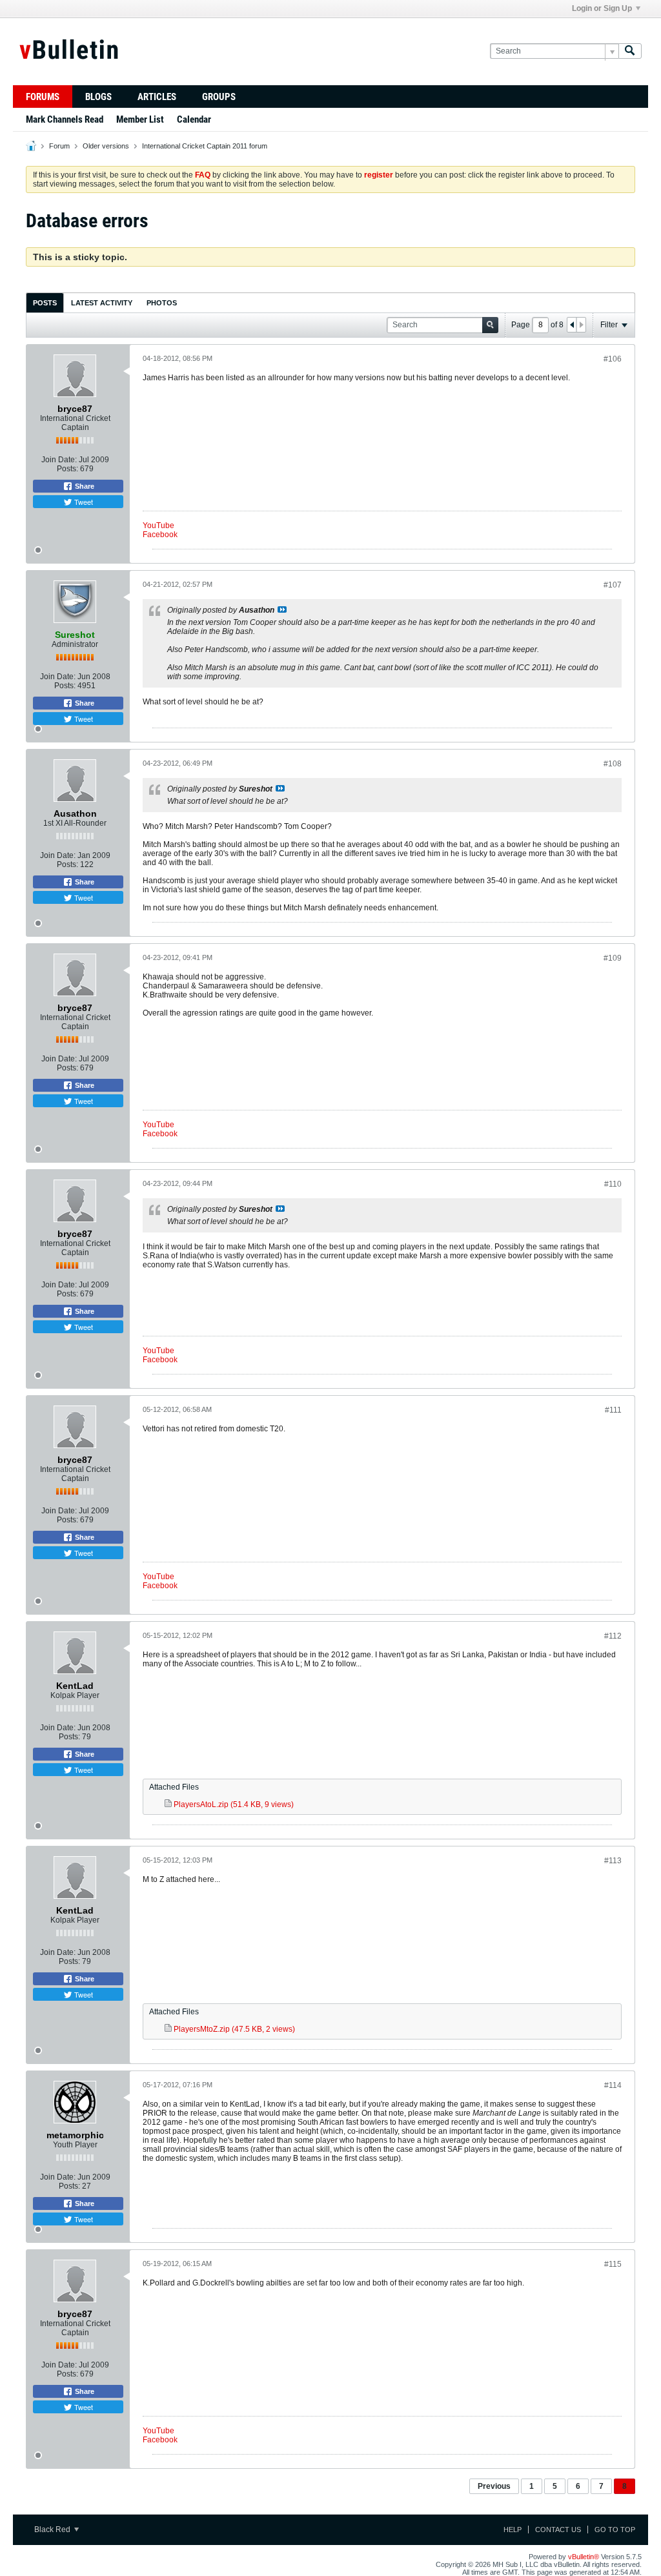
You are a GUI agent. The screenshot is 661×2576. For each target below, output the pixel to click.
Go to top (615, 2530)
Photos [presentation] (162, 303)
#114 (613, 2085)
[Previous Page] (572, 325)
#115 (613, 2264)
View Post (282, 609)
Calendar (194, 119)
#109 (613, 958)
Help (513, 2530)
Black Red (53, 2530)
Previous (494, 2486)
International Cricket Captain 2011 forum (205, 146)
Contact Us (558, 2530)
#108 (613, 764)
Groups (219, 97)
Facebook (160, 535)
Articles (157, 97)
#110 (613, 1184)
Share (84, 486)
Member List (140, 119)
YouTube (158, 526)
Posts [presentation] (45, 303)
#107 (613, 585)
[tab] (45, 302)
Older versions (106, 146)
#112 (613, 1636)
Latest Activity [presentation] (102, 303)
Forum (59, 146)
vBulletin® (584, 2557)
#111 (613, 1410)
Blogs (98, 97)
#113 (613, 1861)
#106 (613, 359)
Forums (43, 97)
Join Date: (59, 460)
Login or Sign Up (602, 8)
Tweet (83, 502)
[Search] (630, 51)
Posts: (67, 469)
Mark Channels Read (65, 119)
